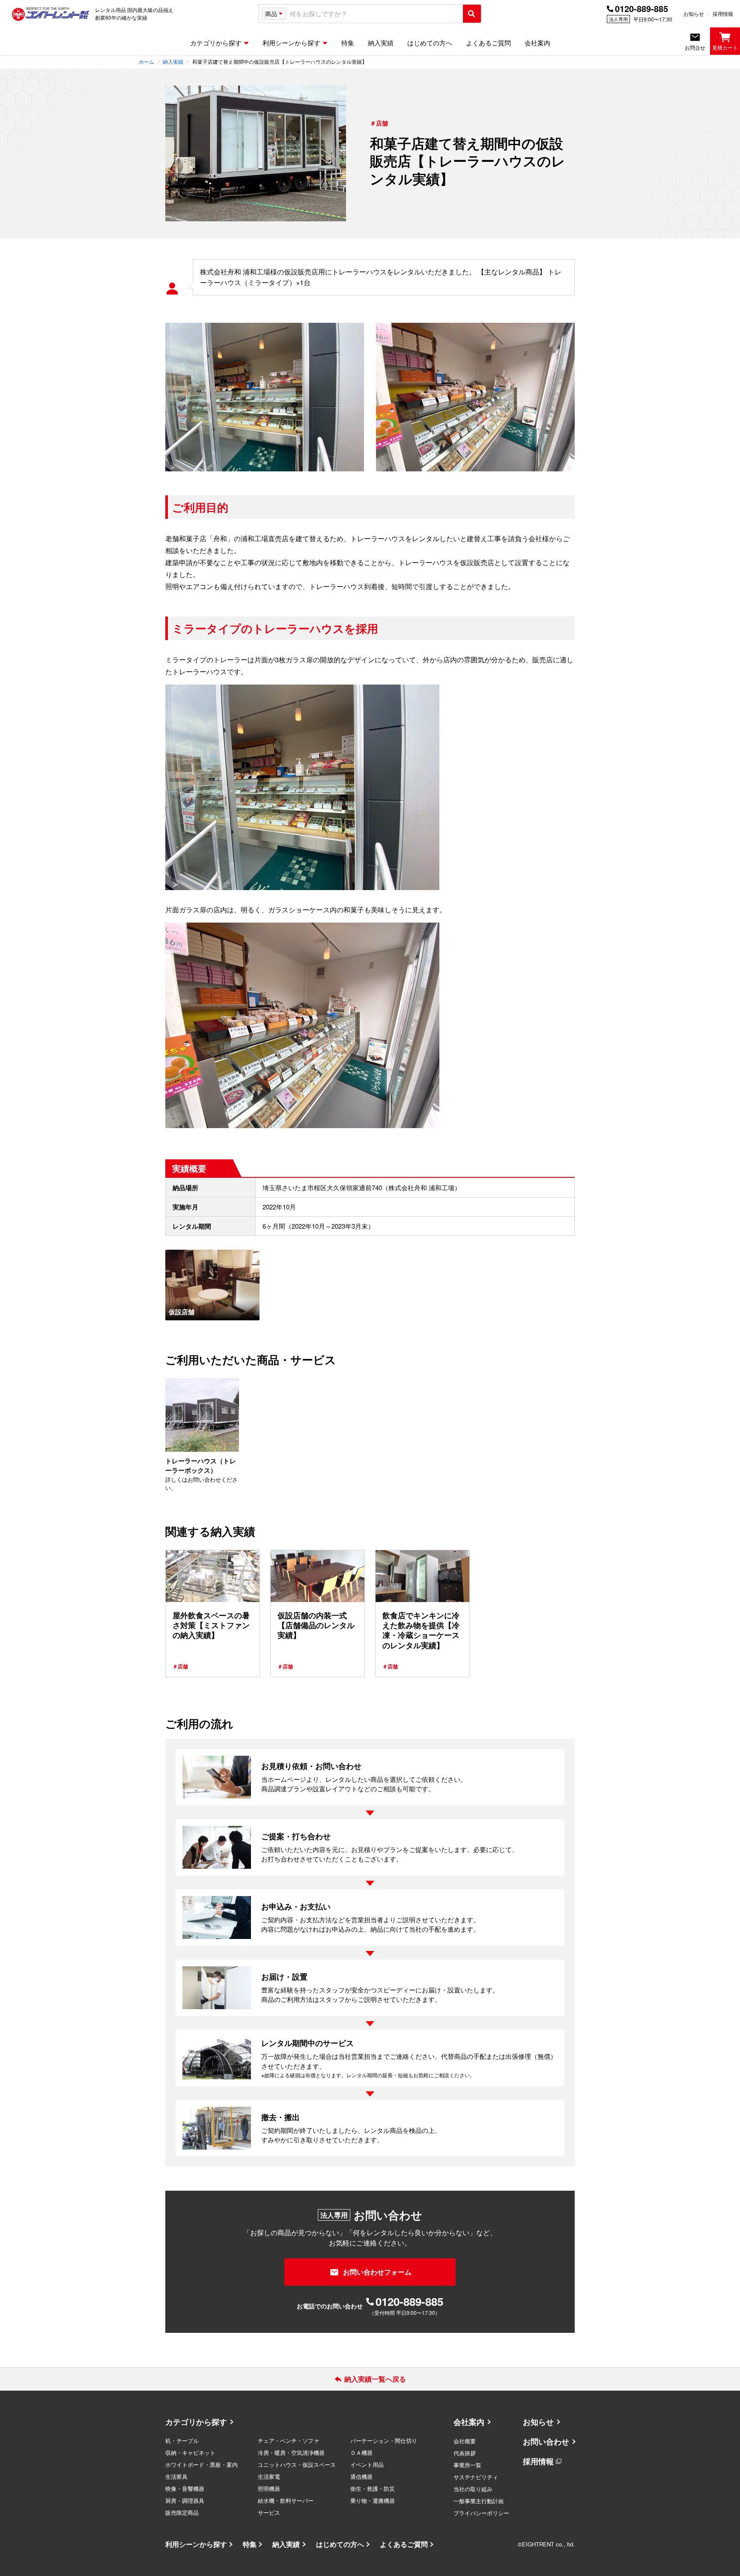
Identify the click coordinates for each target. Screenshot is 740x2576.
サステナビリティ (476, 2477)
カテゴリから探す (196, 2422)
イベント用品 (367, 2464)
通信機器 (361, 2476)
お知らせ (694, 13)
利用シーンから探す (196, 2544)
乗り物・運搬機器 (373, 2500)
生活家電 (269, 2476)
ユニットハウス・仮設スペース (297, 2464)
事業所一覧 (467, 2465)
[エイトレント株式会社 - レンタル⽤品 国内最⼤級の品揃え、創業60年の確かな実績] (51, 14)
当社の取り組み (473, 2489)
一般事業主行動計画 (479, 2501)
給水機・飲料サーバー (286, 2500)
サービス (269, 2512)
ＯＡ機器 (361, 2452)
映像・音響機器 (185, 2488)
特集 (250, 2544)
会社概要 (465, 2441)
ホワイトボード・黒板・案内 (201, 2464)
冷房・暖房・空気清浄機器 (291, 2452)
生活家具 (176, 2476)
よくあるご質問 (404, 2544)
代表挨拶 (465, 2453)
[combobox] (374, 14)
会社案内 (469, 2422)
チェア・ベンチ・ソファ (288, 2440)
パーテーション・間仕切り (384, 2440)
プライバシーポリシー (481, 2513)
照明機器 (269, 2488)
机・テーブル (182, 2440)
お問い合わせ (546, 2442)
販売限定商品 (182, 2512)
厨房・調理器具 (185, 2500)
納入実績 (286, 2544)
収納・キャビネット (190, 2452)
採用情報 (723, 13)
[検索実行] (472, 14)
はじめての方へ (340, 2544)
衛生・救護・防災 (373, 2488)
